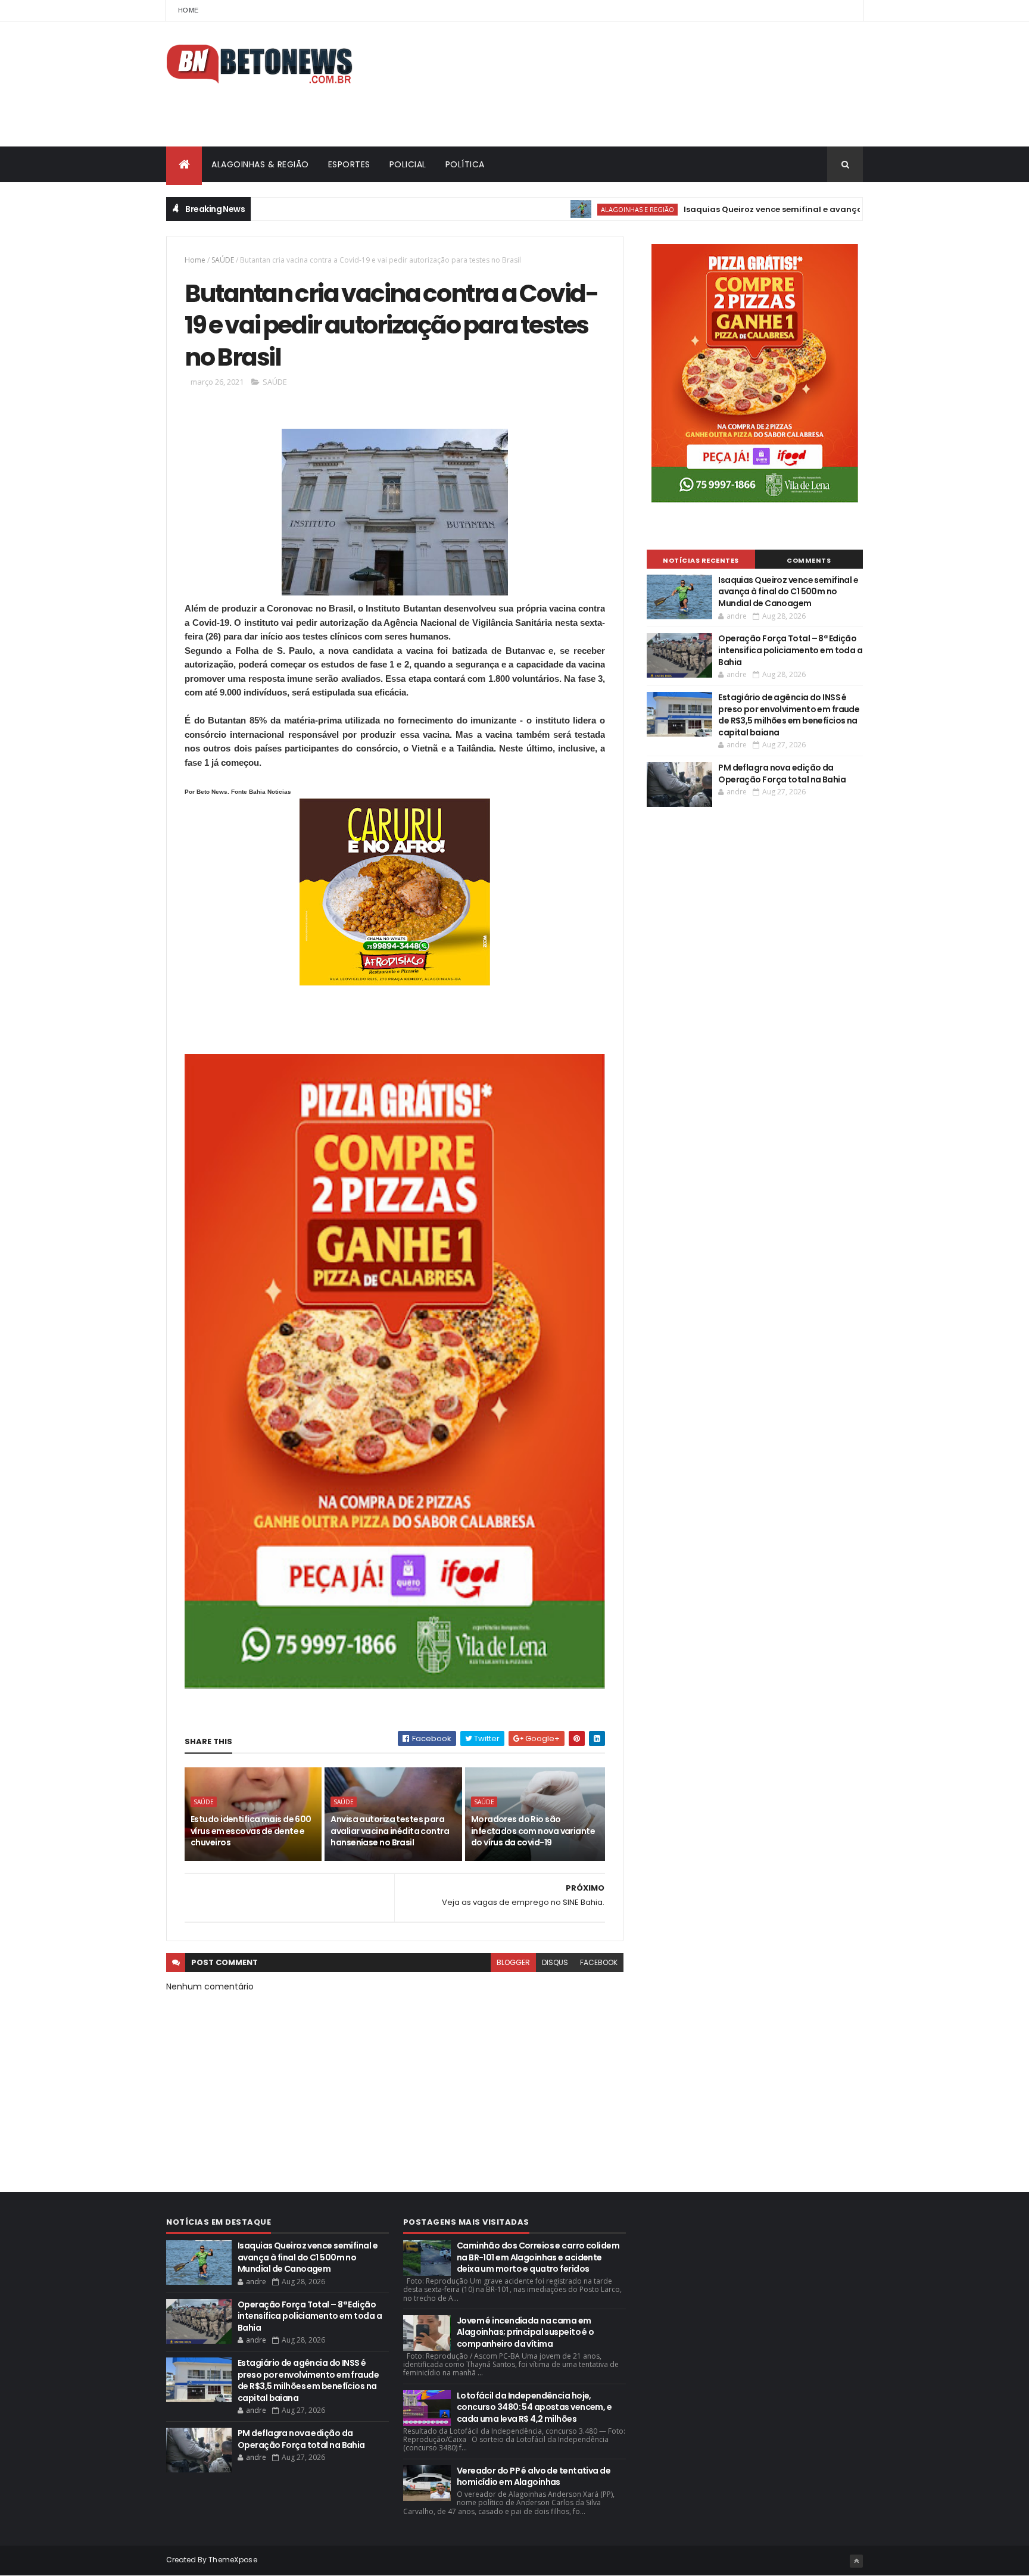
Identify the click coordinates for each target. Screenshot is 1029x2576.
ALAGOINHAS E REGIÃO (578, 209)
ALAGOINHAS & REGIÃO (260, 164)
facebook (599, 1962)
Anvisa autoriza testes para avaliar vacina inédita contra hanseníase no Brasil (390, 1831)
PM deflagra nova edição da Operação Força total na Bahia (782, 774)
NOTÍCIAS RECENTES (701, 560)
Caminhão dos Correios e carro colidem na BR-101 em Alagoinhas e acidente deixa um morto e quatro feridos (538, 2257)
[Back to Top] (856, 2561)
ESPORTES (349, 164)
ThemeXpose (233, 2560)
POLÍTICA (465, 164)
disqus (555, 1962)
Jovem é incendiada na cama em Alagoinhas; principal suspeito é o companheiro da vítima (526, 2332)
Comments (809, 560)
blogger (513, 1962)
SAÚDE (223, 260)
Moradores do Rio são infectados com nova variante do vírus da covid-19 (533, 1831)
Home (188, 10)
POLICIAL (408, 164)
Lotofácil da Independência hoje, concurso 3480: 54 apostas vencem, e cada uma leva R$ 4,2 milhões (534, 2407)
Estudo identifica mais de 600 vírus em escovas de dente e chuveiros (251, 1831)
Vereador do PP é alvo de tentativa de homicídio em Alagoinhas (534, 2477)
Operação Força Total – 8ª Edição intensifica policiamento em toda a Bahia (790, 650)
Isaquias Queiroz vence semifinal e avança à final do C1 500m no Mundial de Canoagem (809, 209)
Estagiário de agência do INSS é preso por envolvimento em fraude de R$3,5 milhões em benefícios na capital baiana (789, 715)
